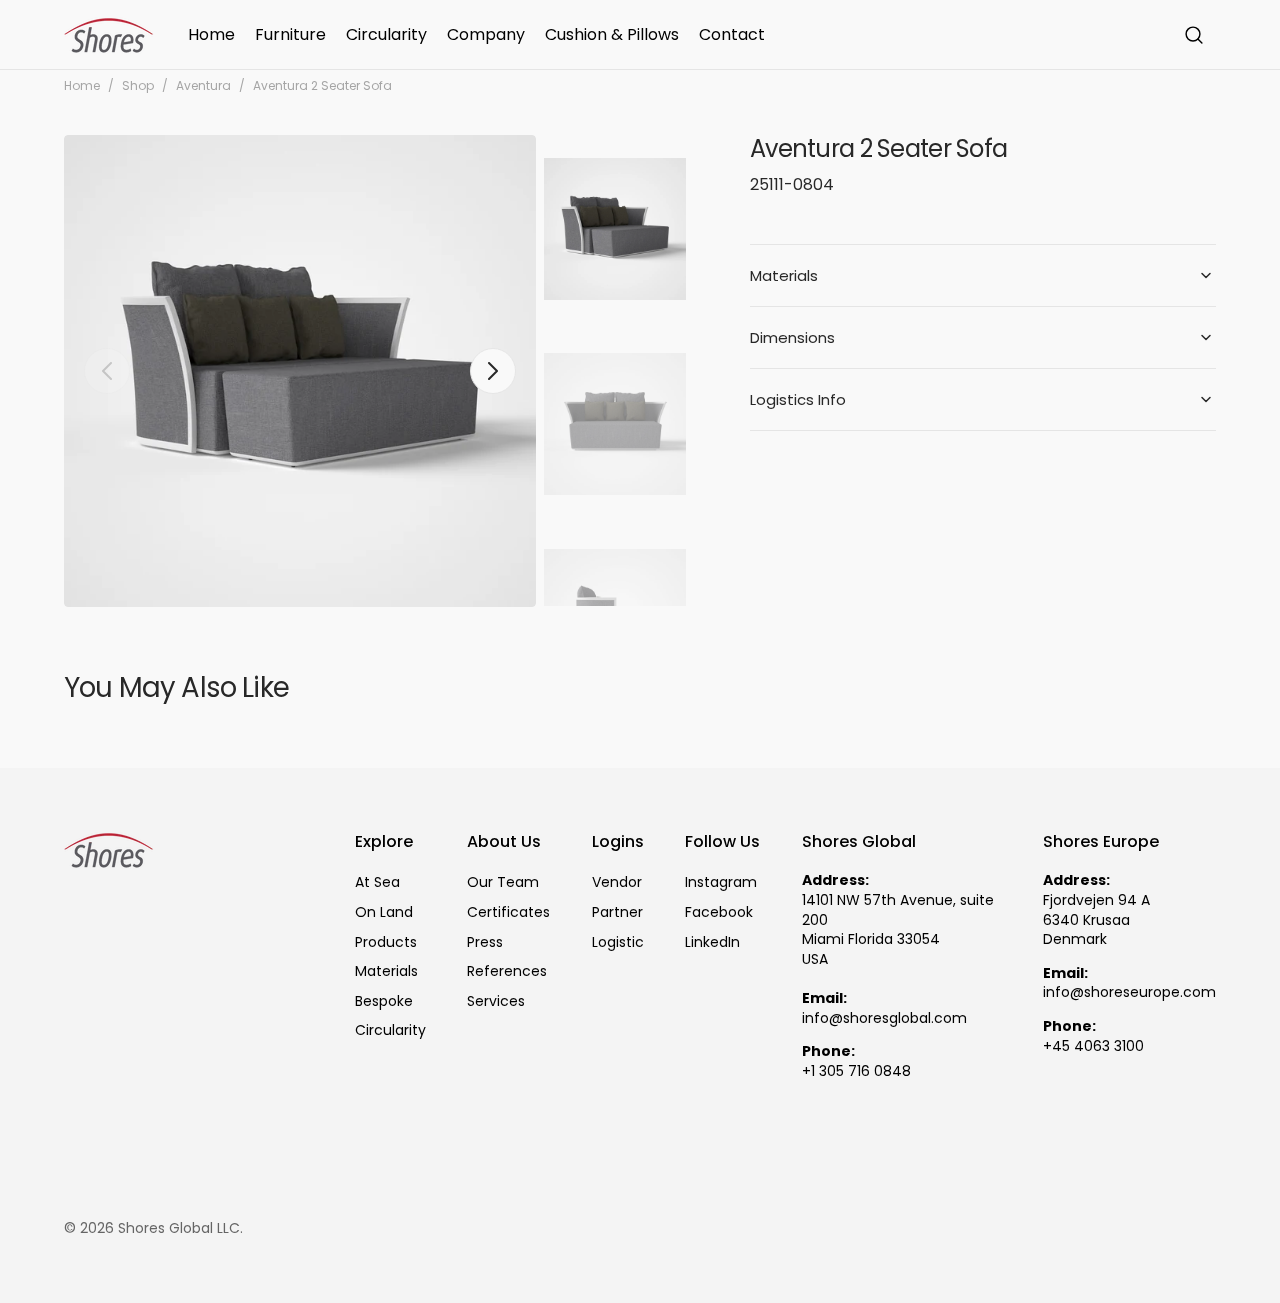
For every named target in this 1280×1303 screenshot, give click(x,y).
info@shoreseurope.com (1129, 992)
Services (496, 1001)
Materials (386, 971)
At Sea (377, 882)
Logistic (618, 942)
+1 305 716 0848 (856, 1071)
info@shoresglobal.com (884, 1018)
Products (386, 942)
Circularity (390, 1030)
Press (485, 942)
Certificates (508, 912)
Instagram (721, 882)
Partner (617, 912)
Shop (138, 86)
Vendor (617, 882)
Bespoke (384, 1001)
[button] (1194, 35)
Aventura (203, 86)
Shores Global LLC (179, 1228)
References (507, 971)
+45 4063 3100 (1093, 1046)
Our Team (503, 882)
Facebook (719, 912)
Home (82, 86)
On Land (384, 912)
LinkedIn (712, 942)
